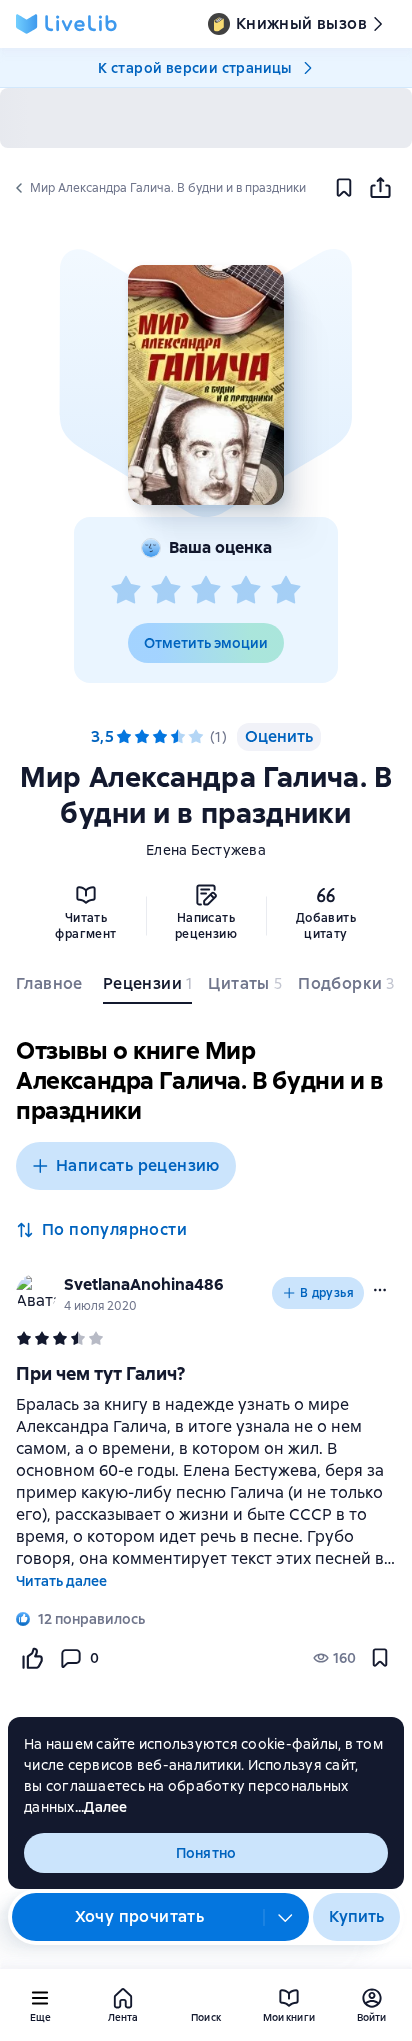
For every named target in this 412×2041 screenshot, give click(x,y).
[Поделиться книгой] (380, 188)
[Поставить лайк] (32, 1658)
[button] (205, 385)
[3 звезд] (206, 591)
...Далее (101, 1807)
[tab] (51, 988)
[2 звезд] (166, 591)
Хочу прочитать (140, 1916)
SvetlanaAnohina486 (144, 1284)
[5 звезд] (286, 591)
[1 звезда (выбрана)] (124, 737)
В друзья (327, 1293)
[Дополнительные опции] (286, 1917)
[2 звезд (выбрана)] (142, 737)
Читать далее (61, 1581)
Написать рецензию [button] (138, 1165)
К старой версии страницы (195, 68)
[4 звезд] (246, 591)
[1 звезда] (126, 591)
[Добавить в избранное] (344, 188)
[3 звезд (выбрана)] (160, 737)
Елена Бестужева (206, 850)
